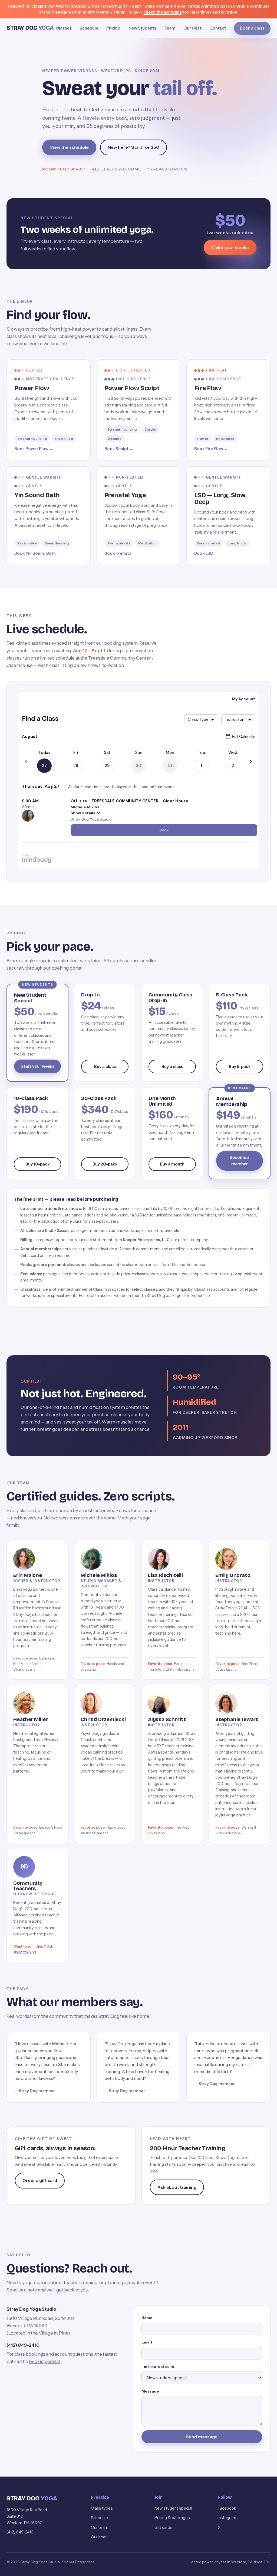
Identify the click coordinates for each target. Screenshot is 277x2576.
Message (150, 2391)
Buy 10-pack (37, 1164)
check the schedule (163, 12)
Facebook (227, 2508)
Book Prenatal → (121, 553)
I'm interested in (158, 2367)
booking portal (44, 2361)
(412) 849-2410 (23, 2345)
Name (147, 2318)
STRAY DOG (30, 28)
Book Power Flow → (34, 449)
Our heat (99, 2537)
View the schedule (69, 147)
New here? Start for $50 (133, 147)
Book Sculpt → (119, 449)
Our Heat (192, 28)
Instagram (227, 2518)
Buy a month (172, 1164)
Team (170, 28)
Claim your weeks (230, 247)
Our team (100, 2527)
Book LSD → (206, 553)
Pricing (113, 28)
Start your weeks (38, 1066)
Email (147, 2342)
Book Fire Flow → (211, 449)
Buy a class (105, 1066)
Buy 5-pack (240, 1066)
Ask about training (177, 2187)
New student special (173, 2508)
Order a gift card (40, 2180)
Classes (64, 28)
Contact (218, 28)
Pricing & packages (172, 2518)
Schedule (89, 28)
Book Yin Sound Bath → (37, 553)
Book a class (252, 28)
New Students (142, 28)
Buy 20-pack (105, 1164)
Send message (202, 2437)
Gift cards (163, 2527)
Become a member (240, 1161)
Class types (102, 2508)
